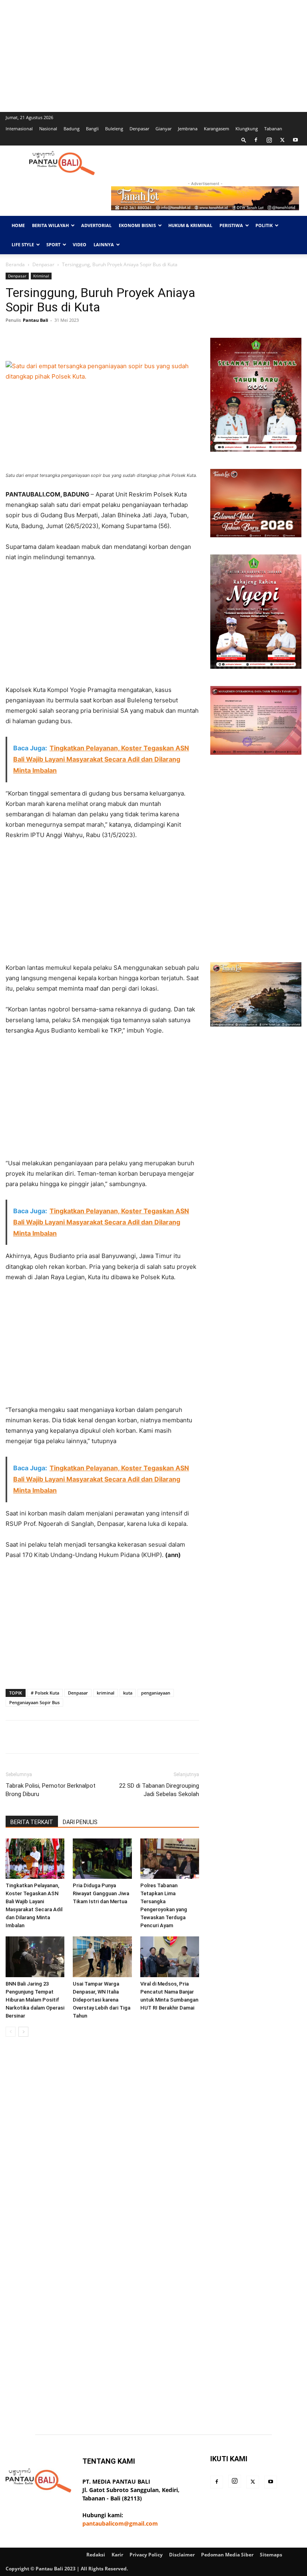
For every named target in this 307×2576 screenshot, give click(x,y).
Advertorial (96, 225)
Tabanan (273, 129)
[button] (244, 140)
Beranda (15, 264)
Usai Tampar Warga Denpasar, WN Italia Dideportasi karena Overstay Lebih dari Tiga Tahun (102, 2000)
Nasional (48, 129)
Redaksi (96, 2555)
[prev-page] (11, 2032)
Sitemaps (271, 2555)
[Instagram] (269, 140)
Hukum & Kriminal (190, 225)
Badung (72, 129)
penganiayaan (156, 1693)
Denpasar (139, 129)
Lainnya (104, 244)
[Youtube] (295, 140)
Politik (264, 225)
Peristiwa (231, 225)
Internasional (19, 129)
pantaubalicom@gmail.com (120, 2523)
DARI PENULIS (80, 1822)
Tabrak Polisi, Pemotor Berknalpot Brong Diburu (51, 1790)
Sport (53, 244)
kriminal (106, 1693)
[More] (156, 338)
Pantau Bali (35, 320)
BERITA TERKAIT (32, 1822)
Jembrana (188, 129)
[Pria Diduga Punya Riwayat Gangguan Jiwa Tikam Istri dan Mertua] (102, 1859)
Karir (117, 2555)
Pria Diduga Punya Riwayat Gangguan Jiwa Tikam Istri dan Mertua (101, 1893)
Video (80, 244)
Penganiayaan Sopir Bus (34, 1702)
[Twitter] (282, 140)
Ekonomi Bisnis (137, 225)
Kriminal (41, 276)
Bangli (92, 129)
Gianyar (163, 129)
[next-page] (23, 2032)
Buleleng (114, 129)
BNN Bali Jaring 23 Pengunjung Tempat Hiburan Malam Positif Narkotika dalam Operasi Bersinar (35, 2000)
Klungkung (247, 129)
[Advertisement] (153, 56)
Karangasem (216, 129)
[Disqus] (102, 2156)
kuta (128, 1693)
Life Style (23, 244)
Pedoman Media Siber (227, 2555)
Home (18, 225)
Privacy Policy (146, 2555)
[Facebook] (256, 140)
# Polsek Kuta (45, 1693)
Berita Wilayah (50, 225)
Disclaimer (182, 2555)
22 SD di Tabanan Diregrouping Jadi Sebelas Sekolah (159, 1790)
